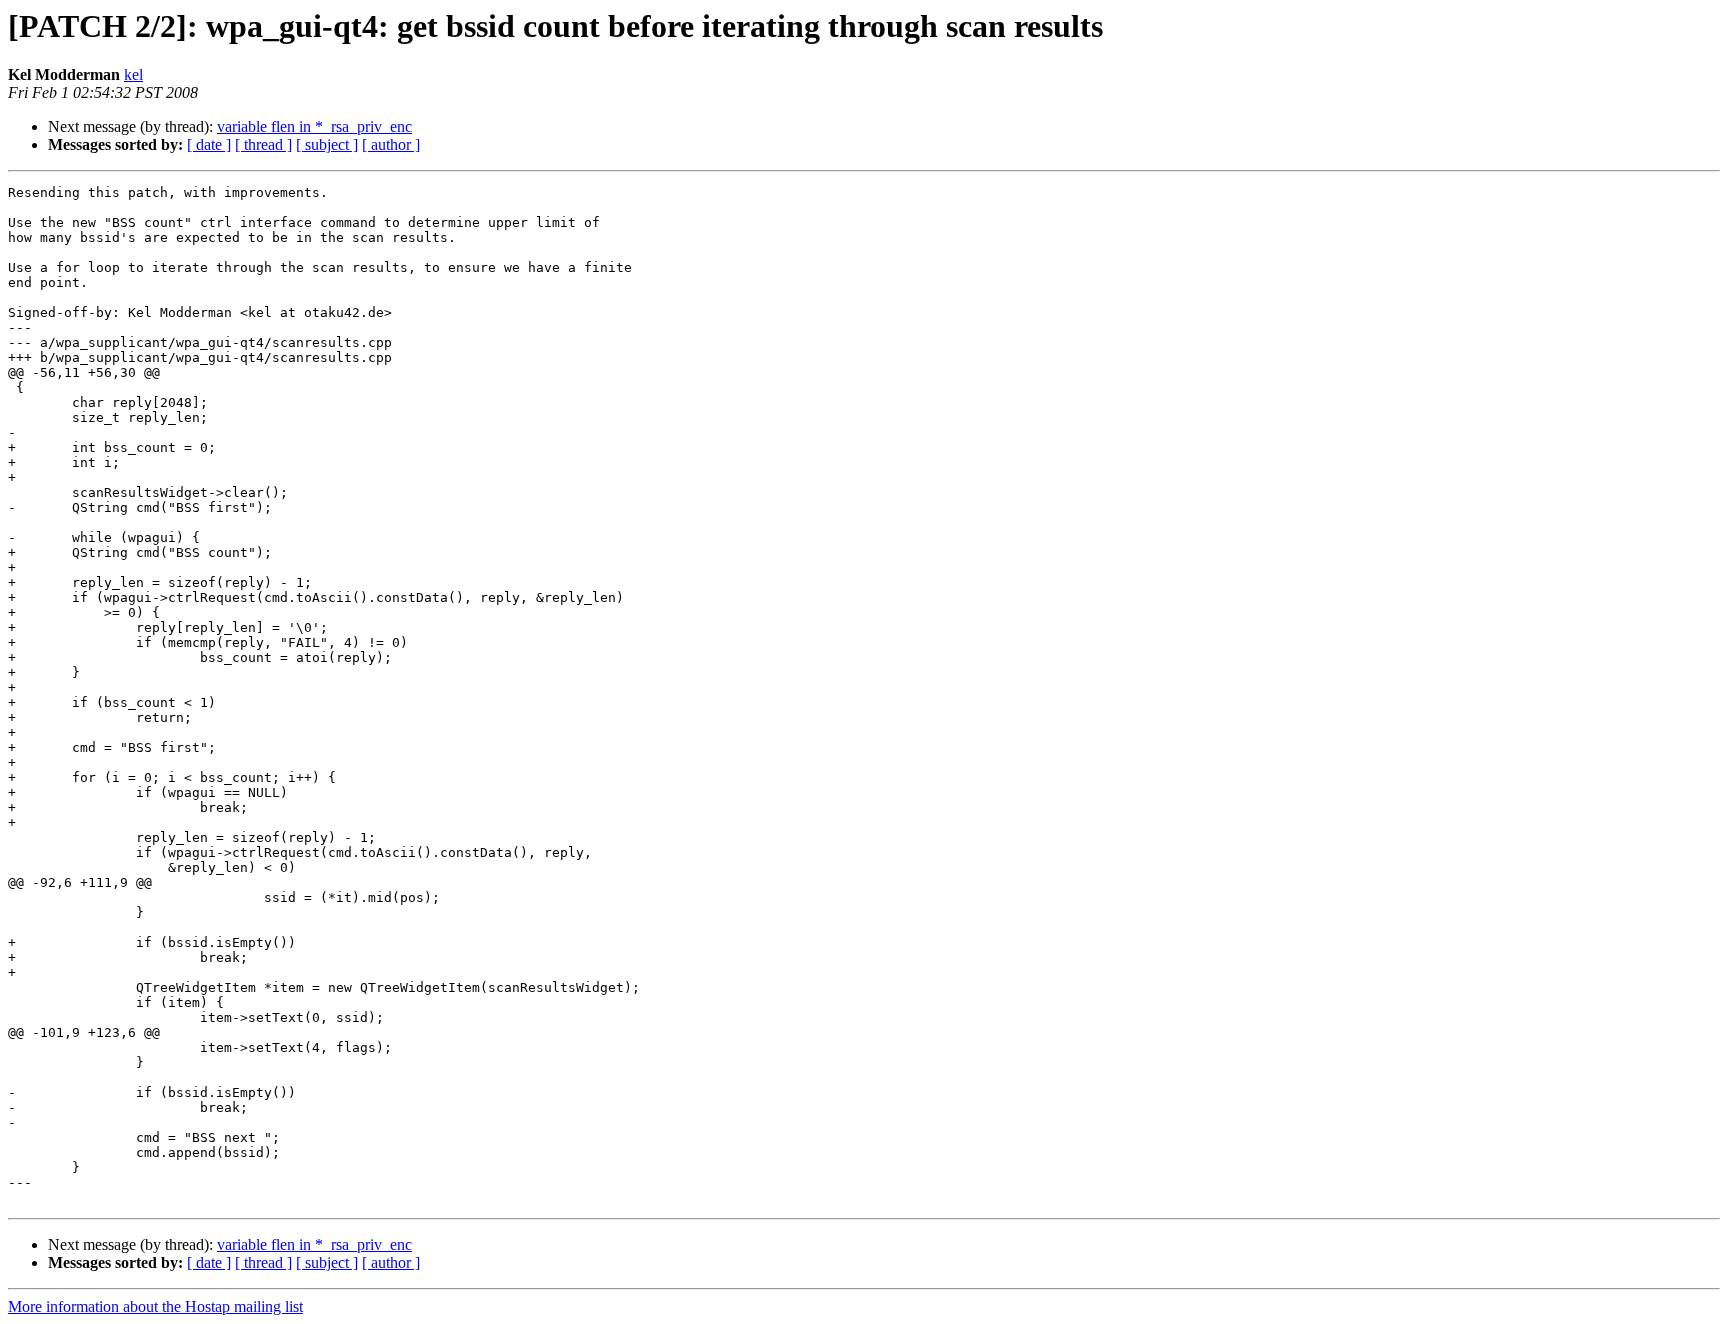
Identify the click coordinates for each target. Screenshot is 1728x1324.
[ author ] (391, 144)
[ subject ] (327, 144)
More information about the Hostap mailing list (155, 1306)
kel (133, 74)
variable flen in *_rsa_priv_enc (314, 126)
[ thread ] (263, 144)
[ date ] (209, 144)
